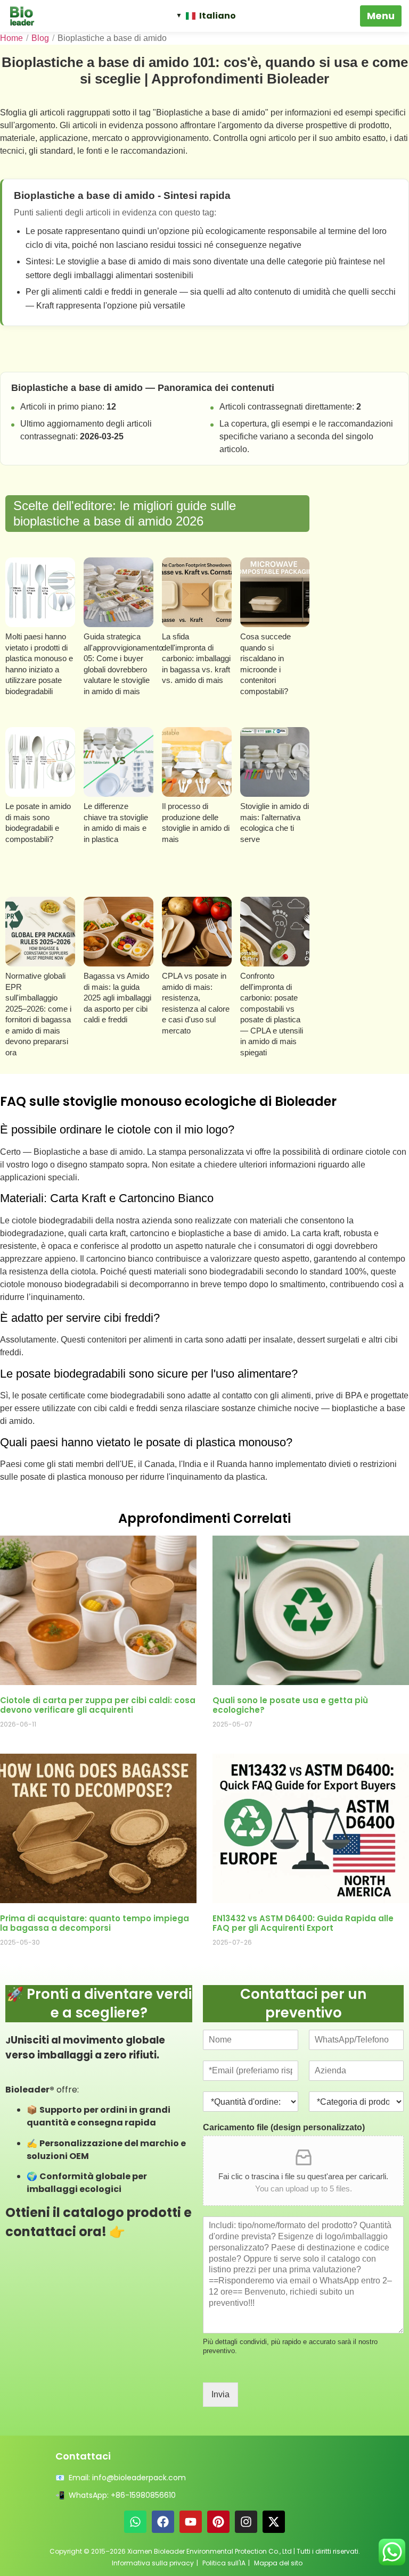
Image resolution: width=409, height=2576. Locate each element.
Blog (40, 38)
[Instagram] (246, 2522)
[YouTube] (191, 2522)
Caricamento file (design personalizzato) (284, 2127)
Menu (381, 16)
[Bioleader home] (27, 16)
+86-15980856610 (143, 2495)
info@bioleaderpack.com (139, 2478)
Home (11, 38)
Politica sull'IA (224, 2563)
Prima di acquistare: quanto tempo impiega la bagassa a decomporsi (95, 1923)
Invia (220, 2394)
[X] (274, 2522)
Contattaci (83, 2456)
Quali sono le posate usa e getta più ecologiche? (290, 1705)
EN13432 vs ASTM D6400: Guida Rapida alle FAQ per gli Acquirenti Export (303, 1923)
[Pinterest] (218, 2522)
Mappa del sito (278, 2563)
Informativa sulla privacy (153, 2563)
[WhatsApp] (135, 2522)
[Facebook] (163, 2522)
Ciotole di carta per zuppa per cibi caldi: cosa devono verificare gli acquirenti (98, 1705)
